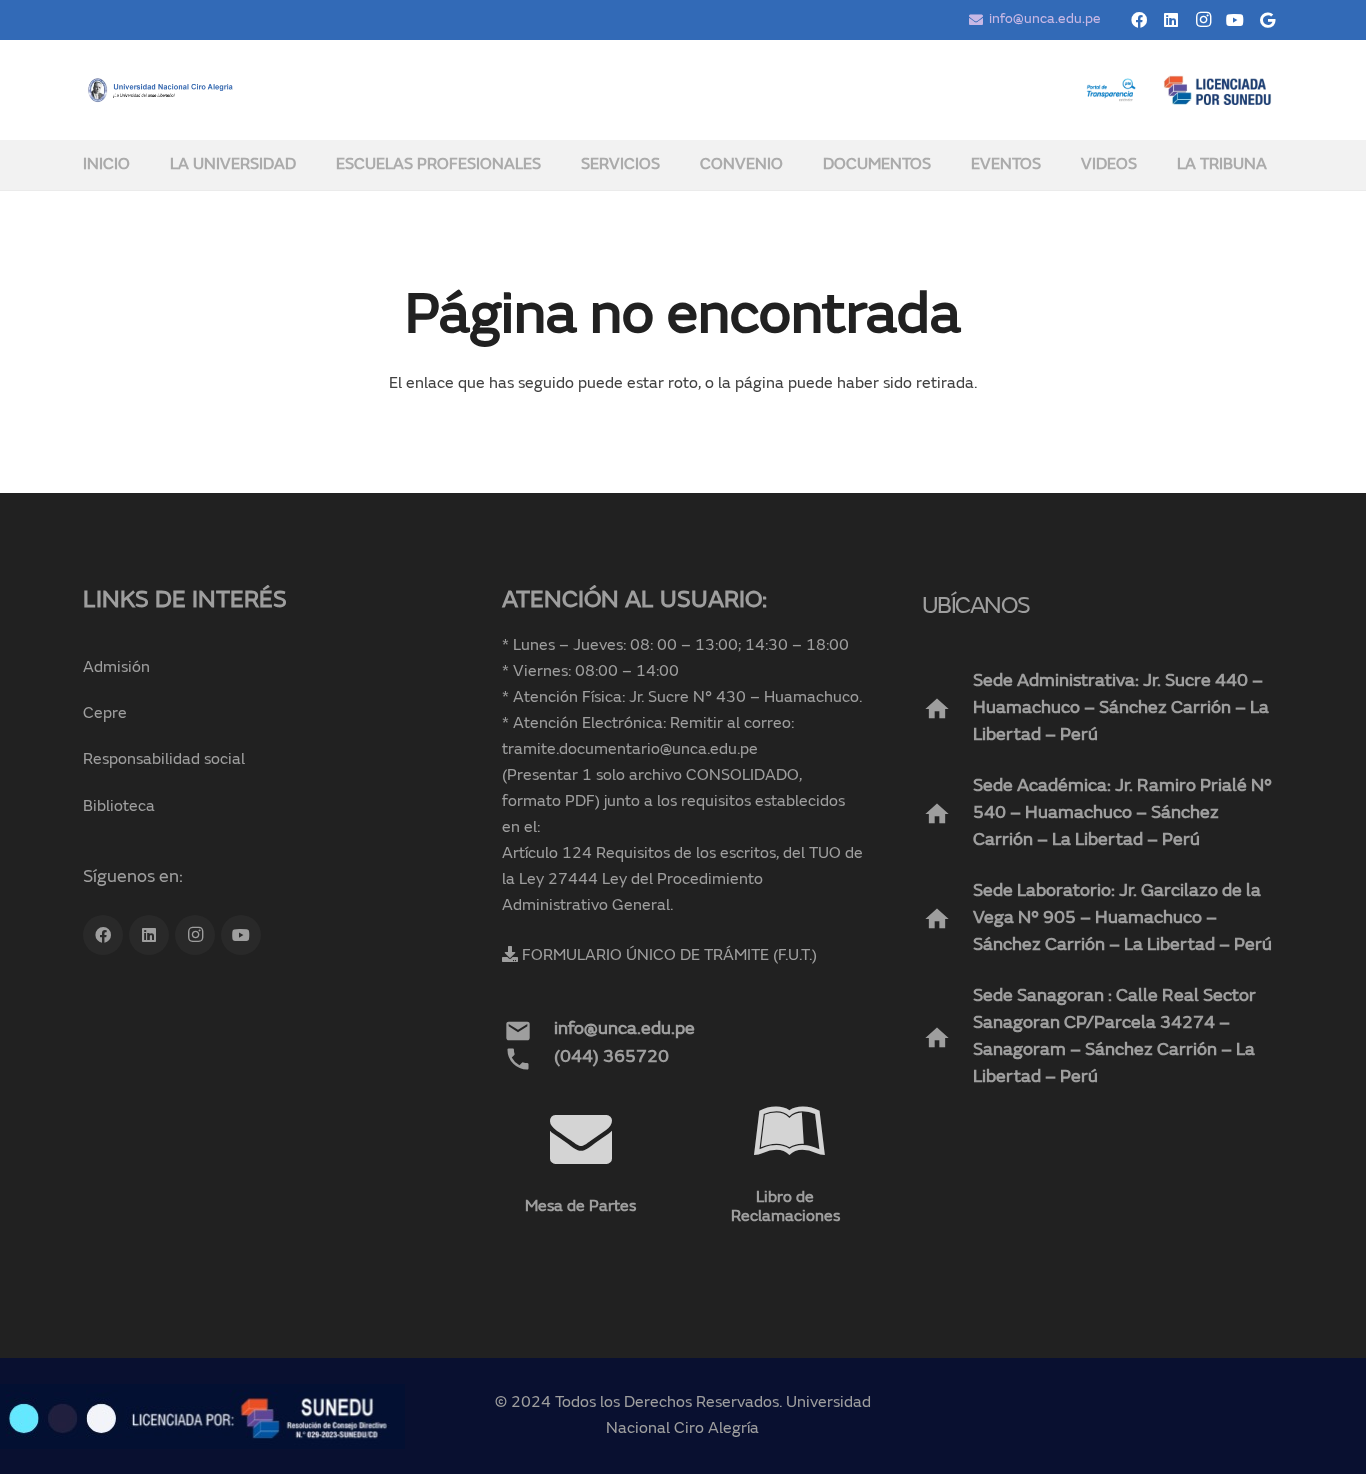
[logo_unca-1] (161, 90)
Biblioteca (119, 807)
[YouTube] (1235, 20)
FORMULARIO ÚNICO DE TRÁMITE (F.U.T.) (669, 956)
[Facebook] (1139, 20)
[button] (309, 165)
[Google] (1267, 20)
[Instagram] (1203, 20)
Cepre (105, 714)
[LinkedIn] (1171, 20)
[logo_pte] (1111, 90)
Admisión (116, 668)
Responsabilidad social (164, 760)
